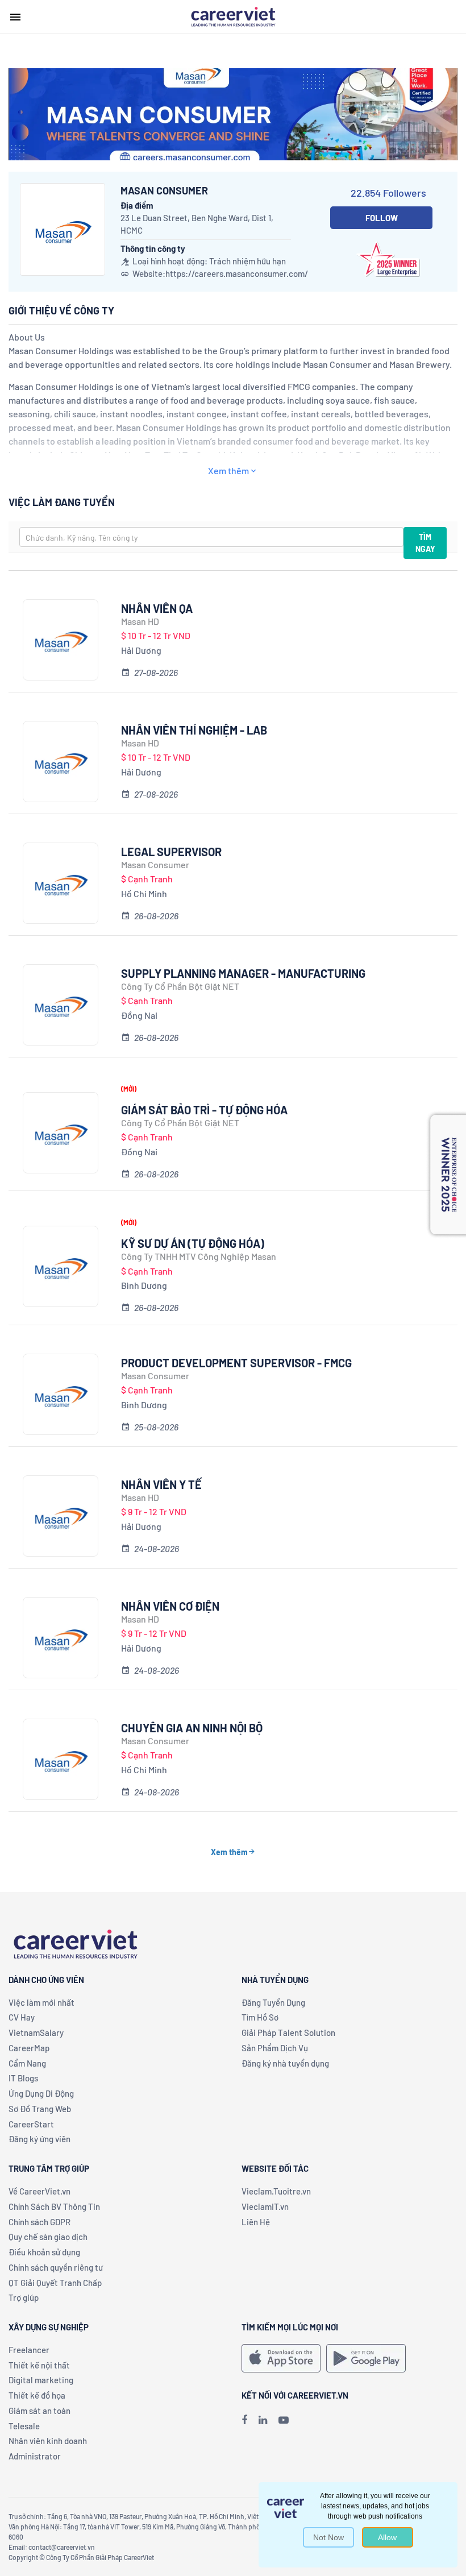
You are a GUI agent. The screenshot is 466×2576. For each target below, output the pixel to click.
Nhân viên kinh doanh (48, 2441)
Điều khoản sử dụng (44, 2252)
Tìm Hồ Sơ (260, 2017)
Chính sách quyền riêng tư (56, 2267)
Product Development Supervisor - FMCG (236, 1363)
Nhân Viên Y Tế (161, 1484)
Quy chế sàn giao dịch (48, 2237)
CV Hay (22, 2017)
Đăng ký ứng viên (39, 2139)
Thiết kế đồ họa (37, 2395)
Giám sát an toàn (39, 2411)
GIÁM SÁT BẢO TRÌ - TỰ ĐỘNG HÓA (204, 1110)
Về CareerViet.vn (39, 2191)
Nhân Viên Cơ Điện (170, 1606)
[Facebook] (244, 2420)
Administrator (35, 2456)
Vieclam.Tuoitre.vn (276, 2191)
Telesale (24, 2426)
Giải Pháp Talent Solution (288, 2032)
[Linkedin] (263, 2420)
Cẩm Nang (27, 2063)
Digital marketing (41, 2380)
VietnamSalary (36, 2032)
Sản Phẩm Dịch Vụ (275, 2048)
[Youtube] (284, 2420)
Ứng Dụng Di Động (41, 2093)
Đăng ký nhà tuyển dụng (285, 2063)
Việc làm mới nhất (41, 2002)
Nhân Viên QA (157, 608)
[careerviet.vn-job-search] (281, 2358)
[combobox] (211, 537)
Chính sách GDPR (39, 2222)
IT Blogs (23, 2078)
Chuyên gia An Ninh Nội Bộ (192, 1728)
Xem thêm (229, 1852)
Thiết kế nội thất (39, 2365)
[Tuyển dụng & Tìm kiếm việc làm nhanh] (233, 16)
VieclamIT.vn (265, 2206)
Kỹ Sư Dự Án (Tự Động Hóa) (193, 1243)
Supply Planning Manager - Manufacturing (243, 973)
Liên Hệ (256, 2222)
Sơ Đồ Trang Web (40, 2109)
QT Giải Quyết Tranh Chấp (55, 2283)
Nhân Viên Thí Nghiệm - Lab (194, 730)
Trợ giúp (24, 2297)
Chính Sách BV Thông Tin (54, 2206)
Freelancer (29, 2350)
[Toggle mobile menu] (15, 17)
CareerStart (31, 2124)
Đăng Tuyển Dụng (273, 2002)
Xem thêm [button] (228, 470)
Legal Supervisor (171, 852)
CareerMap (29, 2048)
